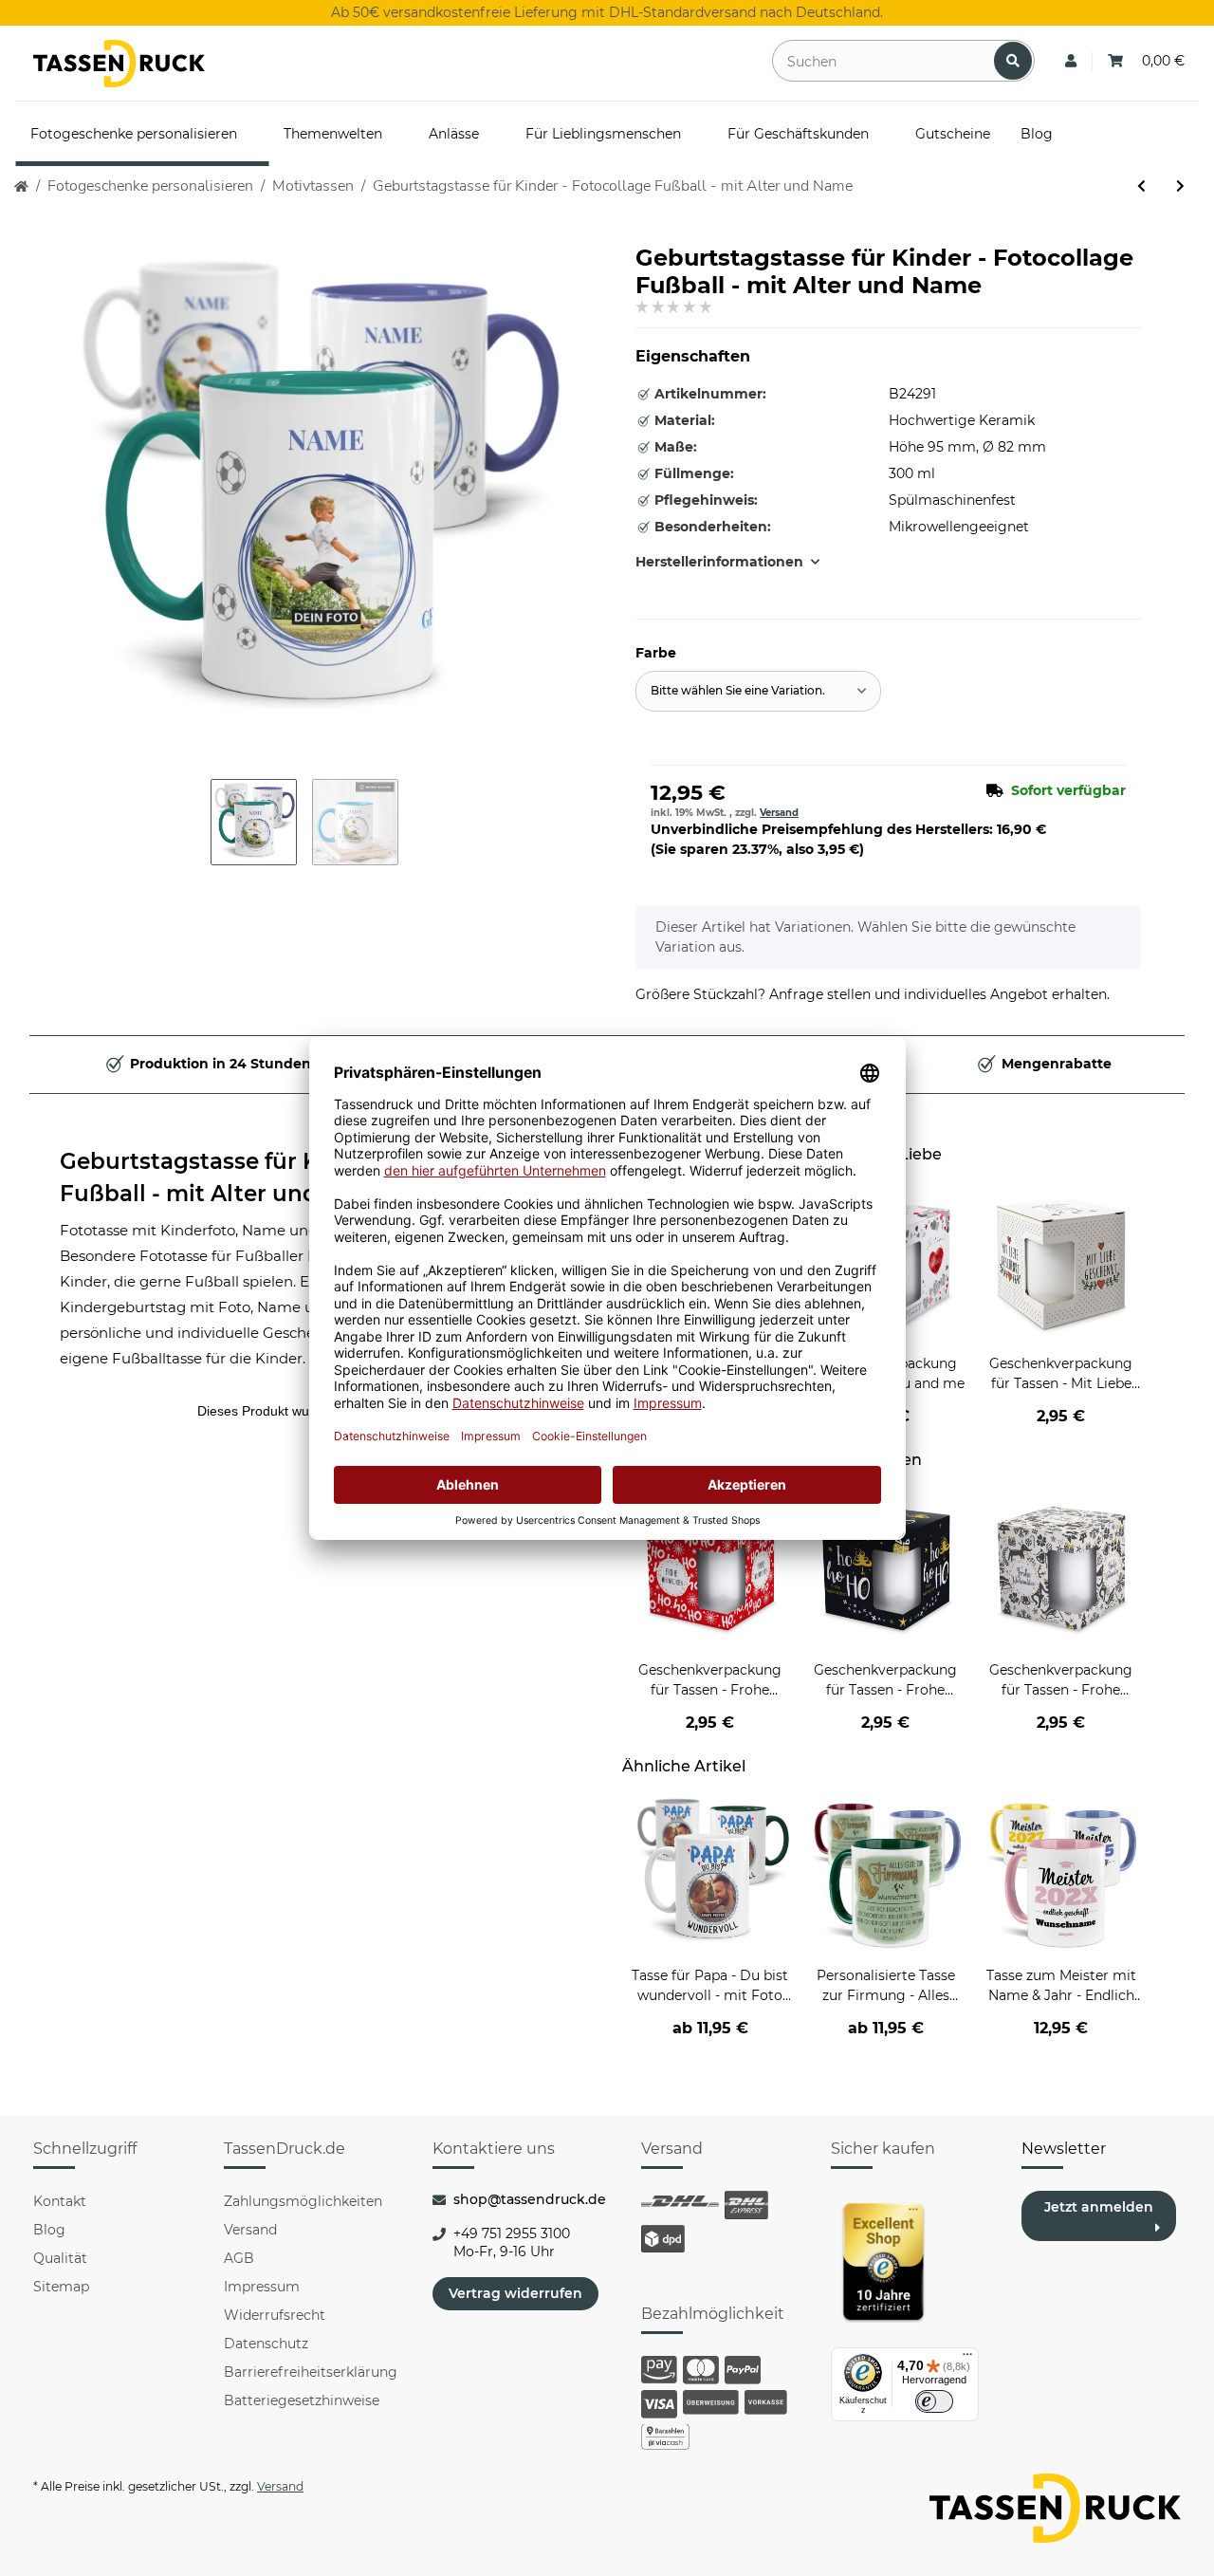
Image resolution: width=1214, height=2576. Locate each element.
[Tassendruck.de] (119, 64)
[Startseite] (21, 186)
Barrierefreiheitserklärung (311, 2372)
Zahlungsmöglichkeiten (303, 2201)
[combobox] (758, 691)
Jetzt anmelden (1099, 2207)
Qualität (60, 2258)
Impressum (262, 2287)
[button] (1071, 61)
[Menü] (967, 2359)
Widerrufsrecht (275, 2315)
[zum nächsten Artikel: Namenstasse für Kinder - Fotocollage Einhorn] (1180, 186)
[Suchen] (1013, 61)
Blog (49, 2230)
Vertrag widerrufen (515, 2293)
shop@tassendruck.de (530, 2199)
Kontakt (60, 2201)
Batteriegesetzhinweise (302, 2400)
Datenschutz (266, 2344)
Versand (779, 813)
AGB (239, 2258)
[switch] (934, 2401)
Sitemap (61, 2287)
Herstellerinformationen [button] (719, 562)
